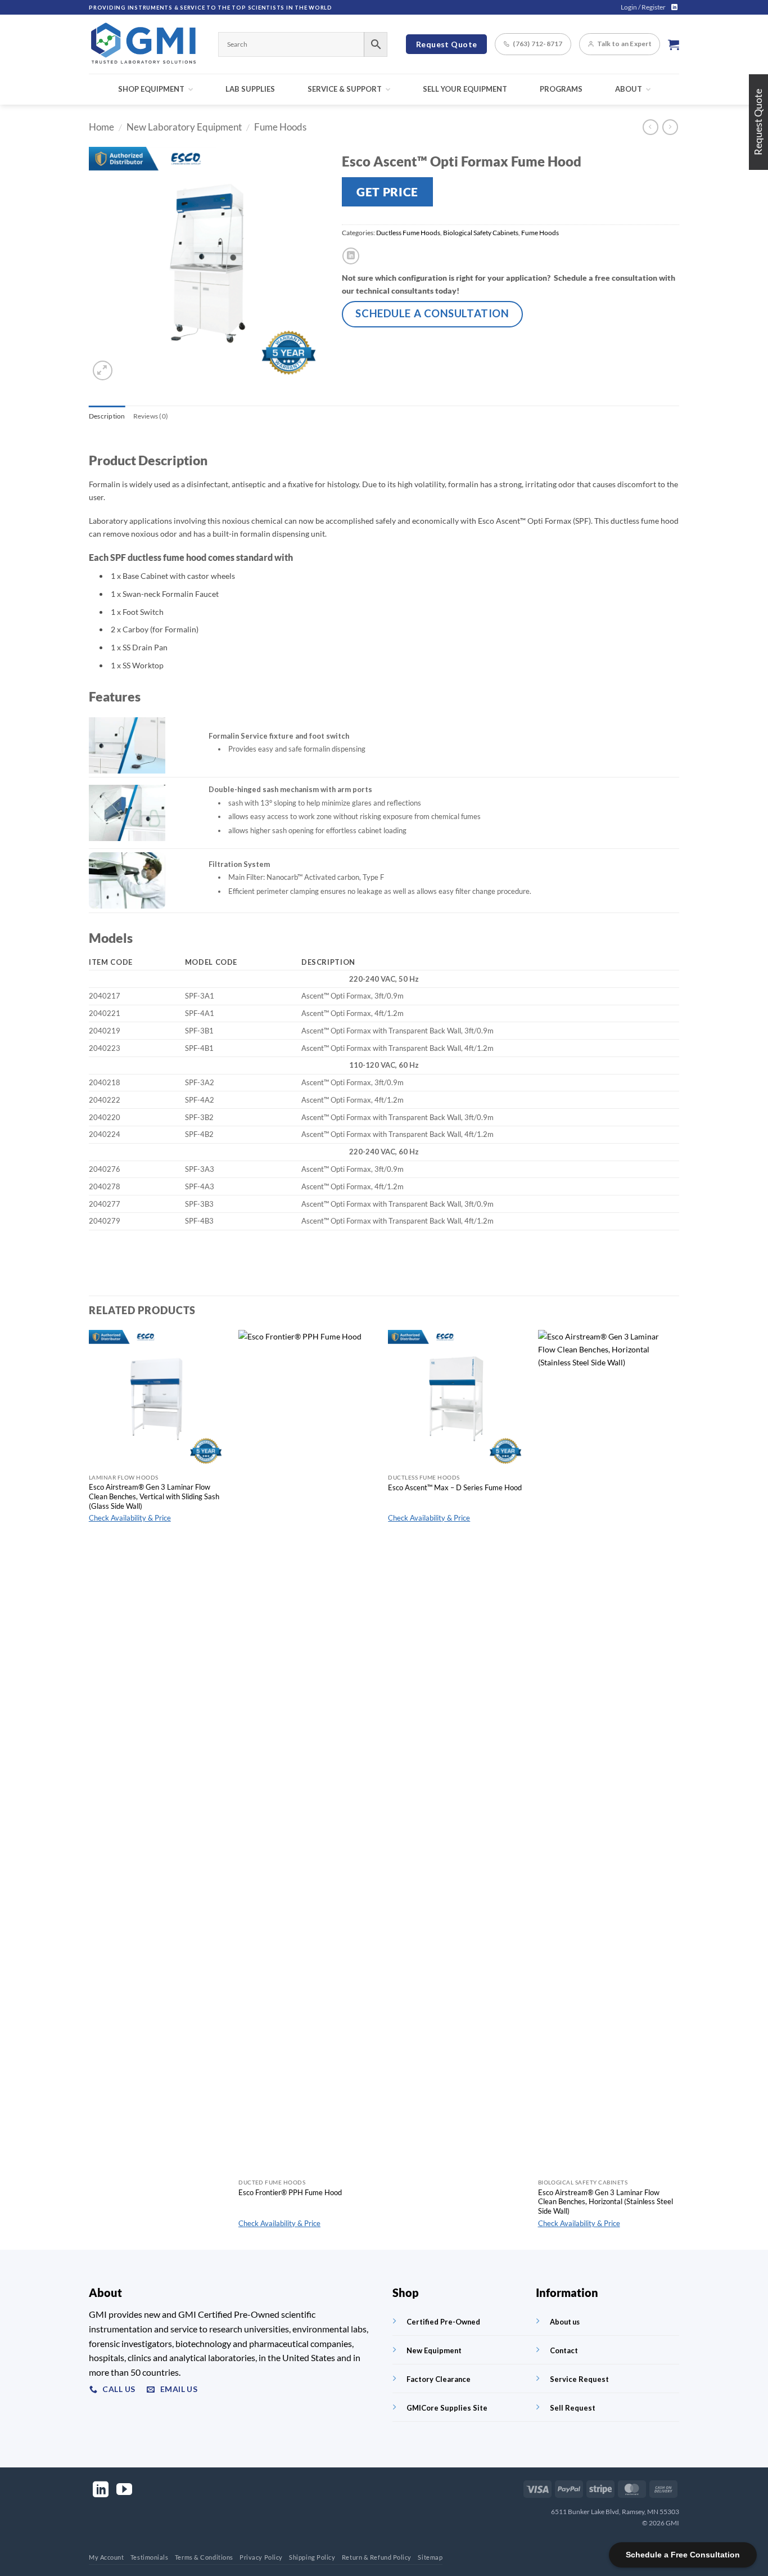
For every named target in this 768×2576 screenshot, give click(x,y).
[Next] (676, 1789)
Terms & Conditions (204, 2557)
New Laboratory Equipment (184, 127)
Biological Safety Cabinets (481, 233)
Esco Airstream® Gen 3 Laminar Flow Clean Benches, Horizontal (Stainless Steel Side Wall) (606, 2202)
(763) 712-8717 (537, 44)
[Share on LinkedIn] (351, 256)
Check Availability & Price (130, 1518)
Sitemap (430, 2557)
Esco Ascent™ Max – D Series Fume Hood (455, 1487)
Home (101, 127)
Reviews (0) (151, 416)
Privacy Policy (261, 2557)
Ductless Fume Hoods (408, 233)
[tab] (107, 416)
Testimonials (150, 2557)
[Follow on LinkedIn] (674, 7)
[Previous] (89, 1789)
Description (107, 416)
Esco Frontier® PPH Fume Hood (290, 2192)
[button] (643, 7)
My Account (107, 2557)
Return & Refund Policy (377, 2557)
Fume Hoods (280, 127)
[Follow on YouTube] (124, 2491)
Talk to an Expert (624, 44)
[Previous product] (670, 127)
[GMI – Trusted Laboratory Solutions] (145, 44)
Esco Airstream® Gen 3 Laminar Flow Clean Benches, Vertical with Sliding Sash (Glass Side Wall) (154, 1496)
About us (565, 2322)
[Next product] (650, 127)
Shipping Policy (312, 2557)
